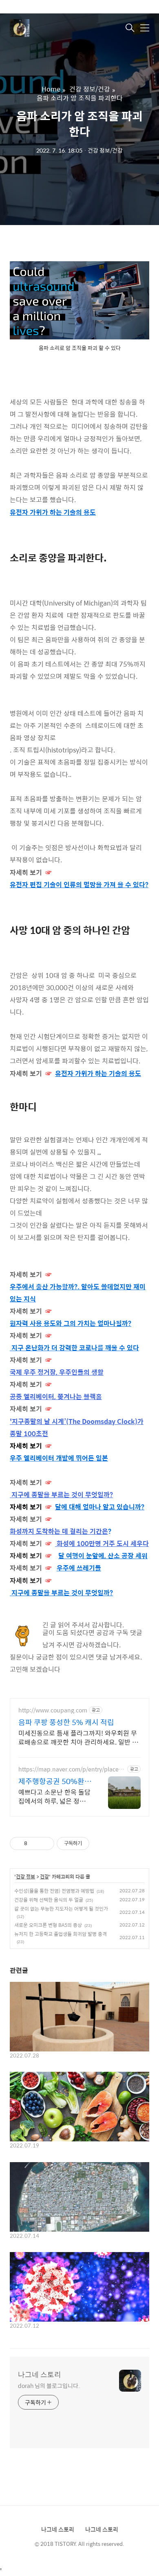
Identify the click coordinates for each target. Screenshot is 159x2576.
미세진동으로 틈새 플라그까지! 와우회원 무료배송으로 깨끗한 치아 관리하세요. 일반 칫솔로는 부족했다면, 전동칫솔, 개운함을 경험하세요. (78, 1737)
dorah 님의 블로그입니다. (49, 2385)
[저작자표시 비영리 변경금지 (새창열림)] (100, 1843)
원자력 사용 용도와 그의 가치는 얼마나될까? (71, 1323)
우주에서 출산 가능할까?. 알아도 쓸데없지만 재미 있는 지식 (78, 1293)
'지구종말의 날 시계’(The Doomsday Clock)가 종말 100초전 (77, 1427)
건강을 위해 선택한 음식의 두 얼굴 (49, 1900)
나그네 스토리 (40, 2375)
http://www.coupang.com (53, 1710)
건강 (44, 1877)
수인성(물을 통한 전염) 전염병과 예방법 (54, 1891)
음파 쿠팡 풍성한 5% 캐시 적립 (66, 1722)
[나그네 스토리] (51, 28)
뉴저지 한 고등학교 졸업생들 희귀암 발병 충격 (61, 1934)
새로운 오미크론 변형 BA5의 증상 (48, 1925)
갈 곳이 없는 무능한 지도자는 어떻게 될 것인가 (61, 1909)
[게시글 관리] (45, 1843)
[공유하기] (35, 1843)
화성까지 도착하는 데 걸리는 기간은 (59, 1531)
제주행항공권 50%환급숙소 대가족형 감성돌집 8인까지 (55, 1781)
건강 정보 (25, 1877)
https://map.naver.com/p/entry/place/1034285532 (71, 1769)
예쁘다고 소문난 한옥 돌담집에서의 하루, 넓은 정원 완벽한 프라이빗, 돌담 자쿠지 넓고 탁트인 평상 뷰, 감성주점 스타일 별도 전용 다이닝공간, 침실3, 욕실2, (55, 1796)
